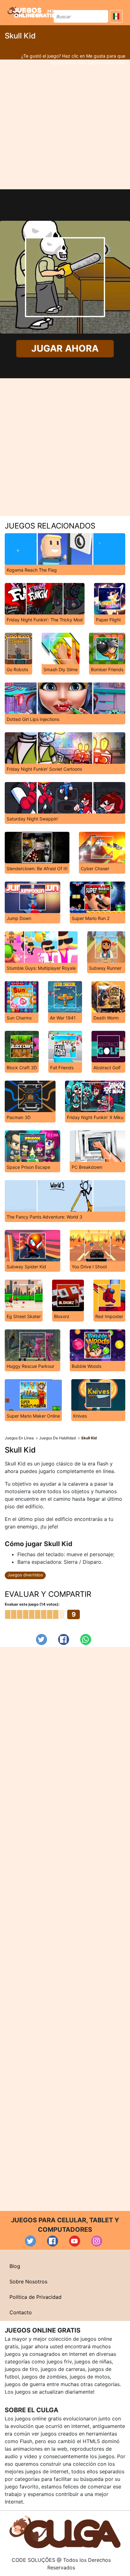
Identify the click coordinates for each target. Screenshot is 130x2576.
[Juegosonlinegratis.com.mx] (31, 12)
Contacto (21, 2312)
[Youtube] (75, 2241)
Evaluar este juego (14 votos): (32, 1604)
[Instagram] (97, 2241)
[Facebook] (64, 1639)
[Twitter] (41, 1639)
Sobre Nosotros (28, 2282)
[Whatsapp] (86, 1639)
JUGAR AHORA (65, 348)
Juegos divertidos (25, 1575)
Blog (15, 2266)
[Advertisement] (65, 124)
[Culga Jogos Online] (65, 2532)
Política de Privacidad (35, 2297)
